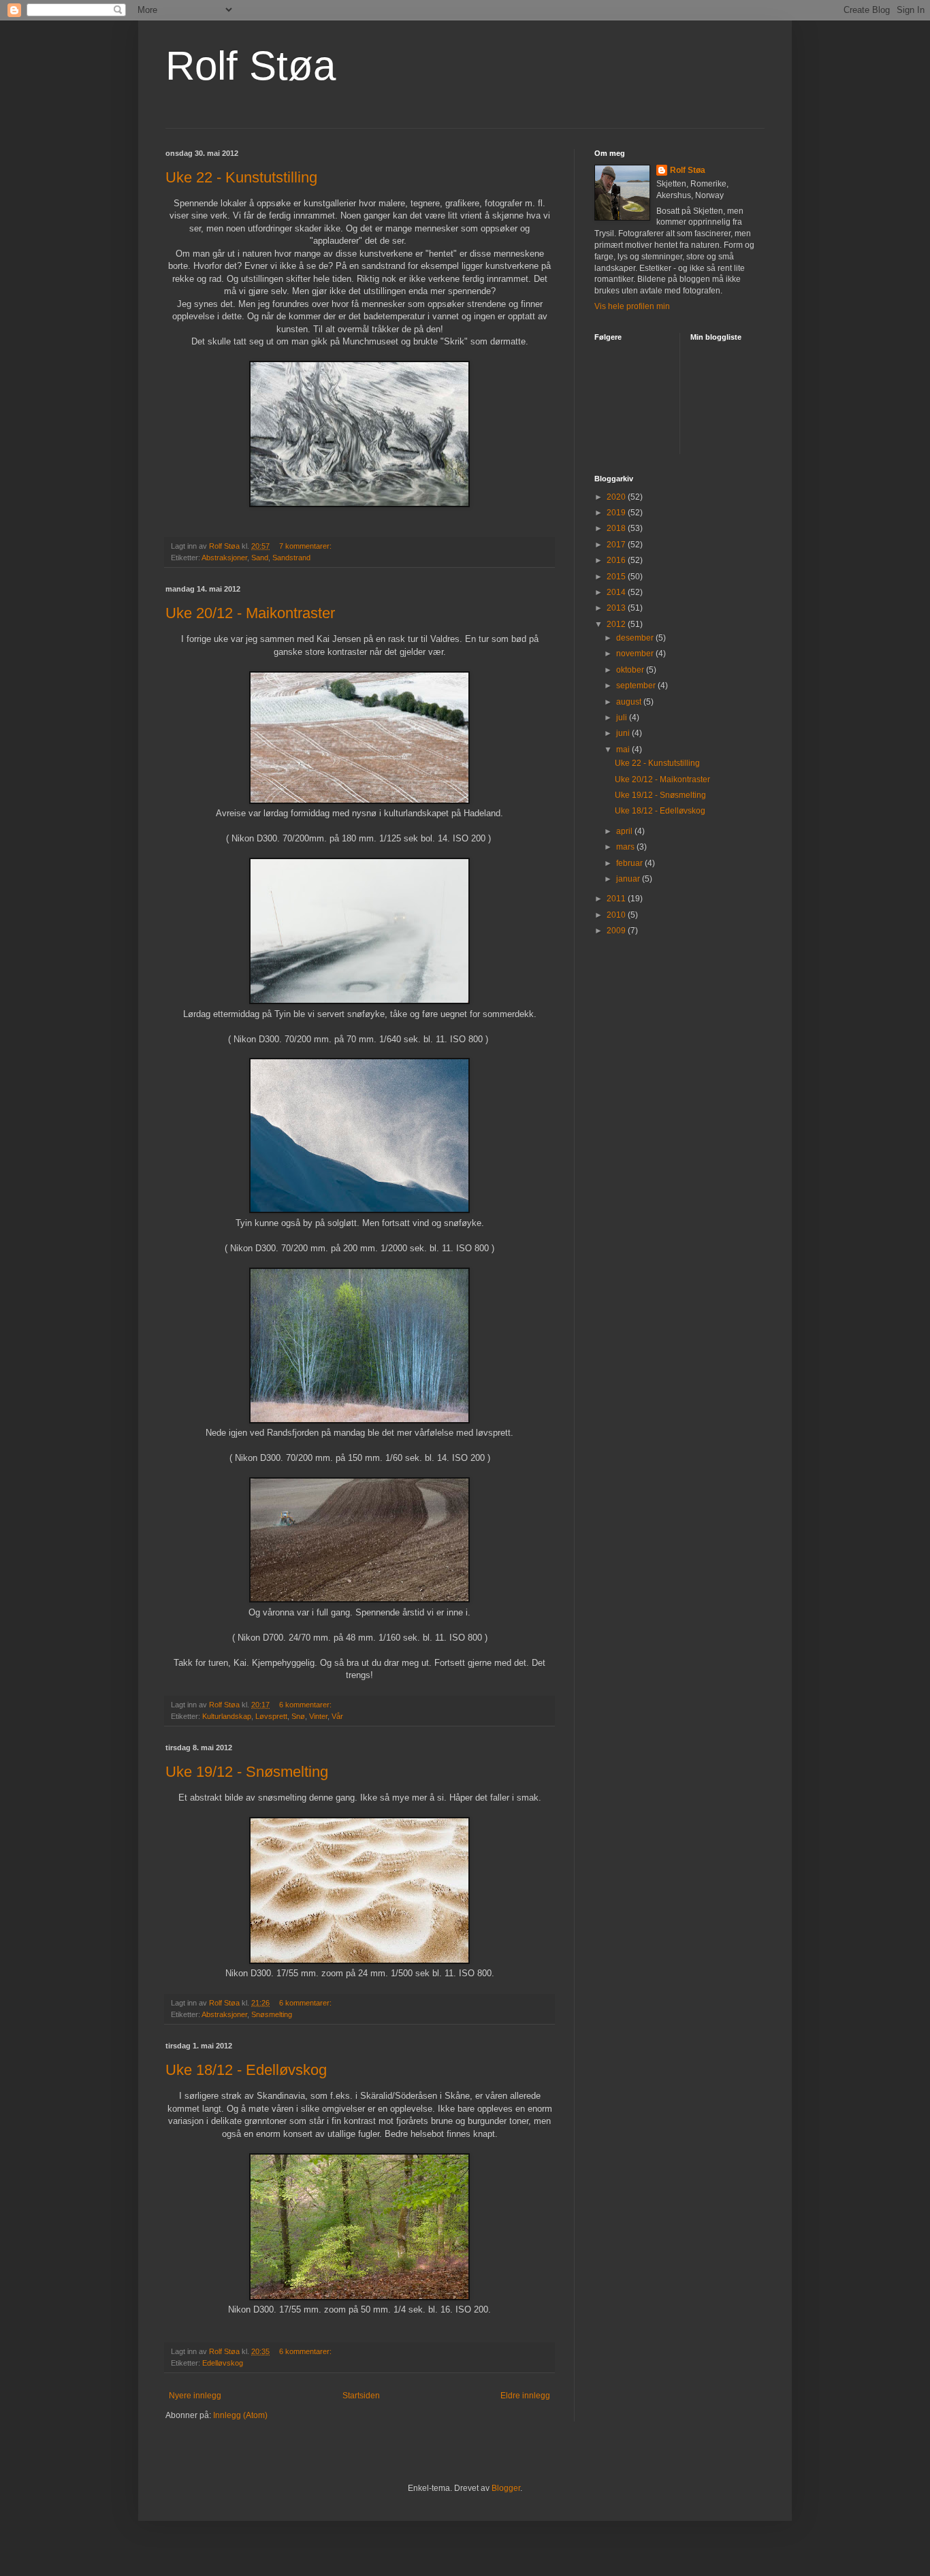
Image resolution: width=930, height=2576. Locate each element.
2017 (617, 545)
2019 (617, 513)
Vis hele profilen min (632, 306)
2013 (617, 608)
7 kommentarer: (306, 546)
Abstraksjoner (224, 558)
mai (624, 750)
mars (626, 847)
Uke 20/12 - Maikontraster (250, 613)
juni (624, 733)
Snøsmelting (272, 2014)
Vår (337, 1716)
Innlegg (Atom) (240, 2415)
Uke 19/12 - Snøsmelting (247, 1772)
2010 (617, 915)
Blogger (506, 2488)
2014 (617, 592)
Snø (298, 1716)
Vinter (318, 1716)
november (636, 654)
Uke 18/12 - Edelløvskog (246, 2070)
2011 (617, 899)
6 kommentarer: (306, 1705)
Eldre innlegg (525, 2396)
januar (629, 879)
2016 (617, 560)
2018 (617, 528)
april (625, 831)
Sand (260, 558)
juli (623, 718)
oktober (631, 670)
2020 (617, 497)
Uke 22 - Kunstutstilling (241, 177)
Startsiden (361, 2396)
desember (636, 638)
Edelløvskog (223, 2363)
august (630, 702)
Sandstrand (291, 558)
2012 (617, 624)
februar (630, 863)
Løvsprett (271, 1716)
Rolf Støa (251, 66)
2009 (617, 931)
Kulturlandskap (227, 1716)
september (637, 686)
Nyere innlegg (195, 2396)
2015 (617, 577)
